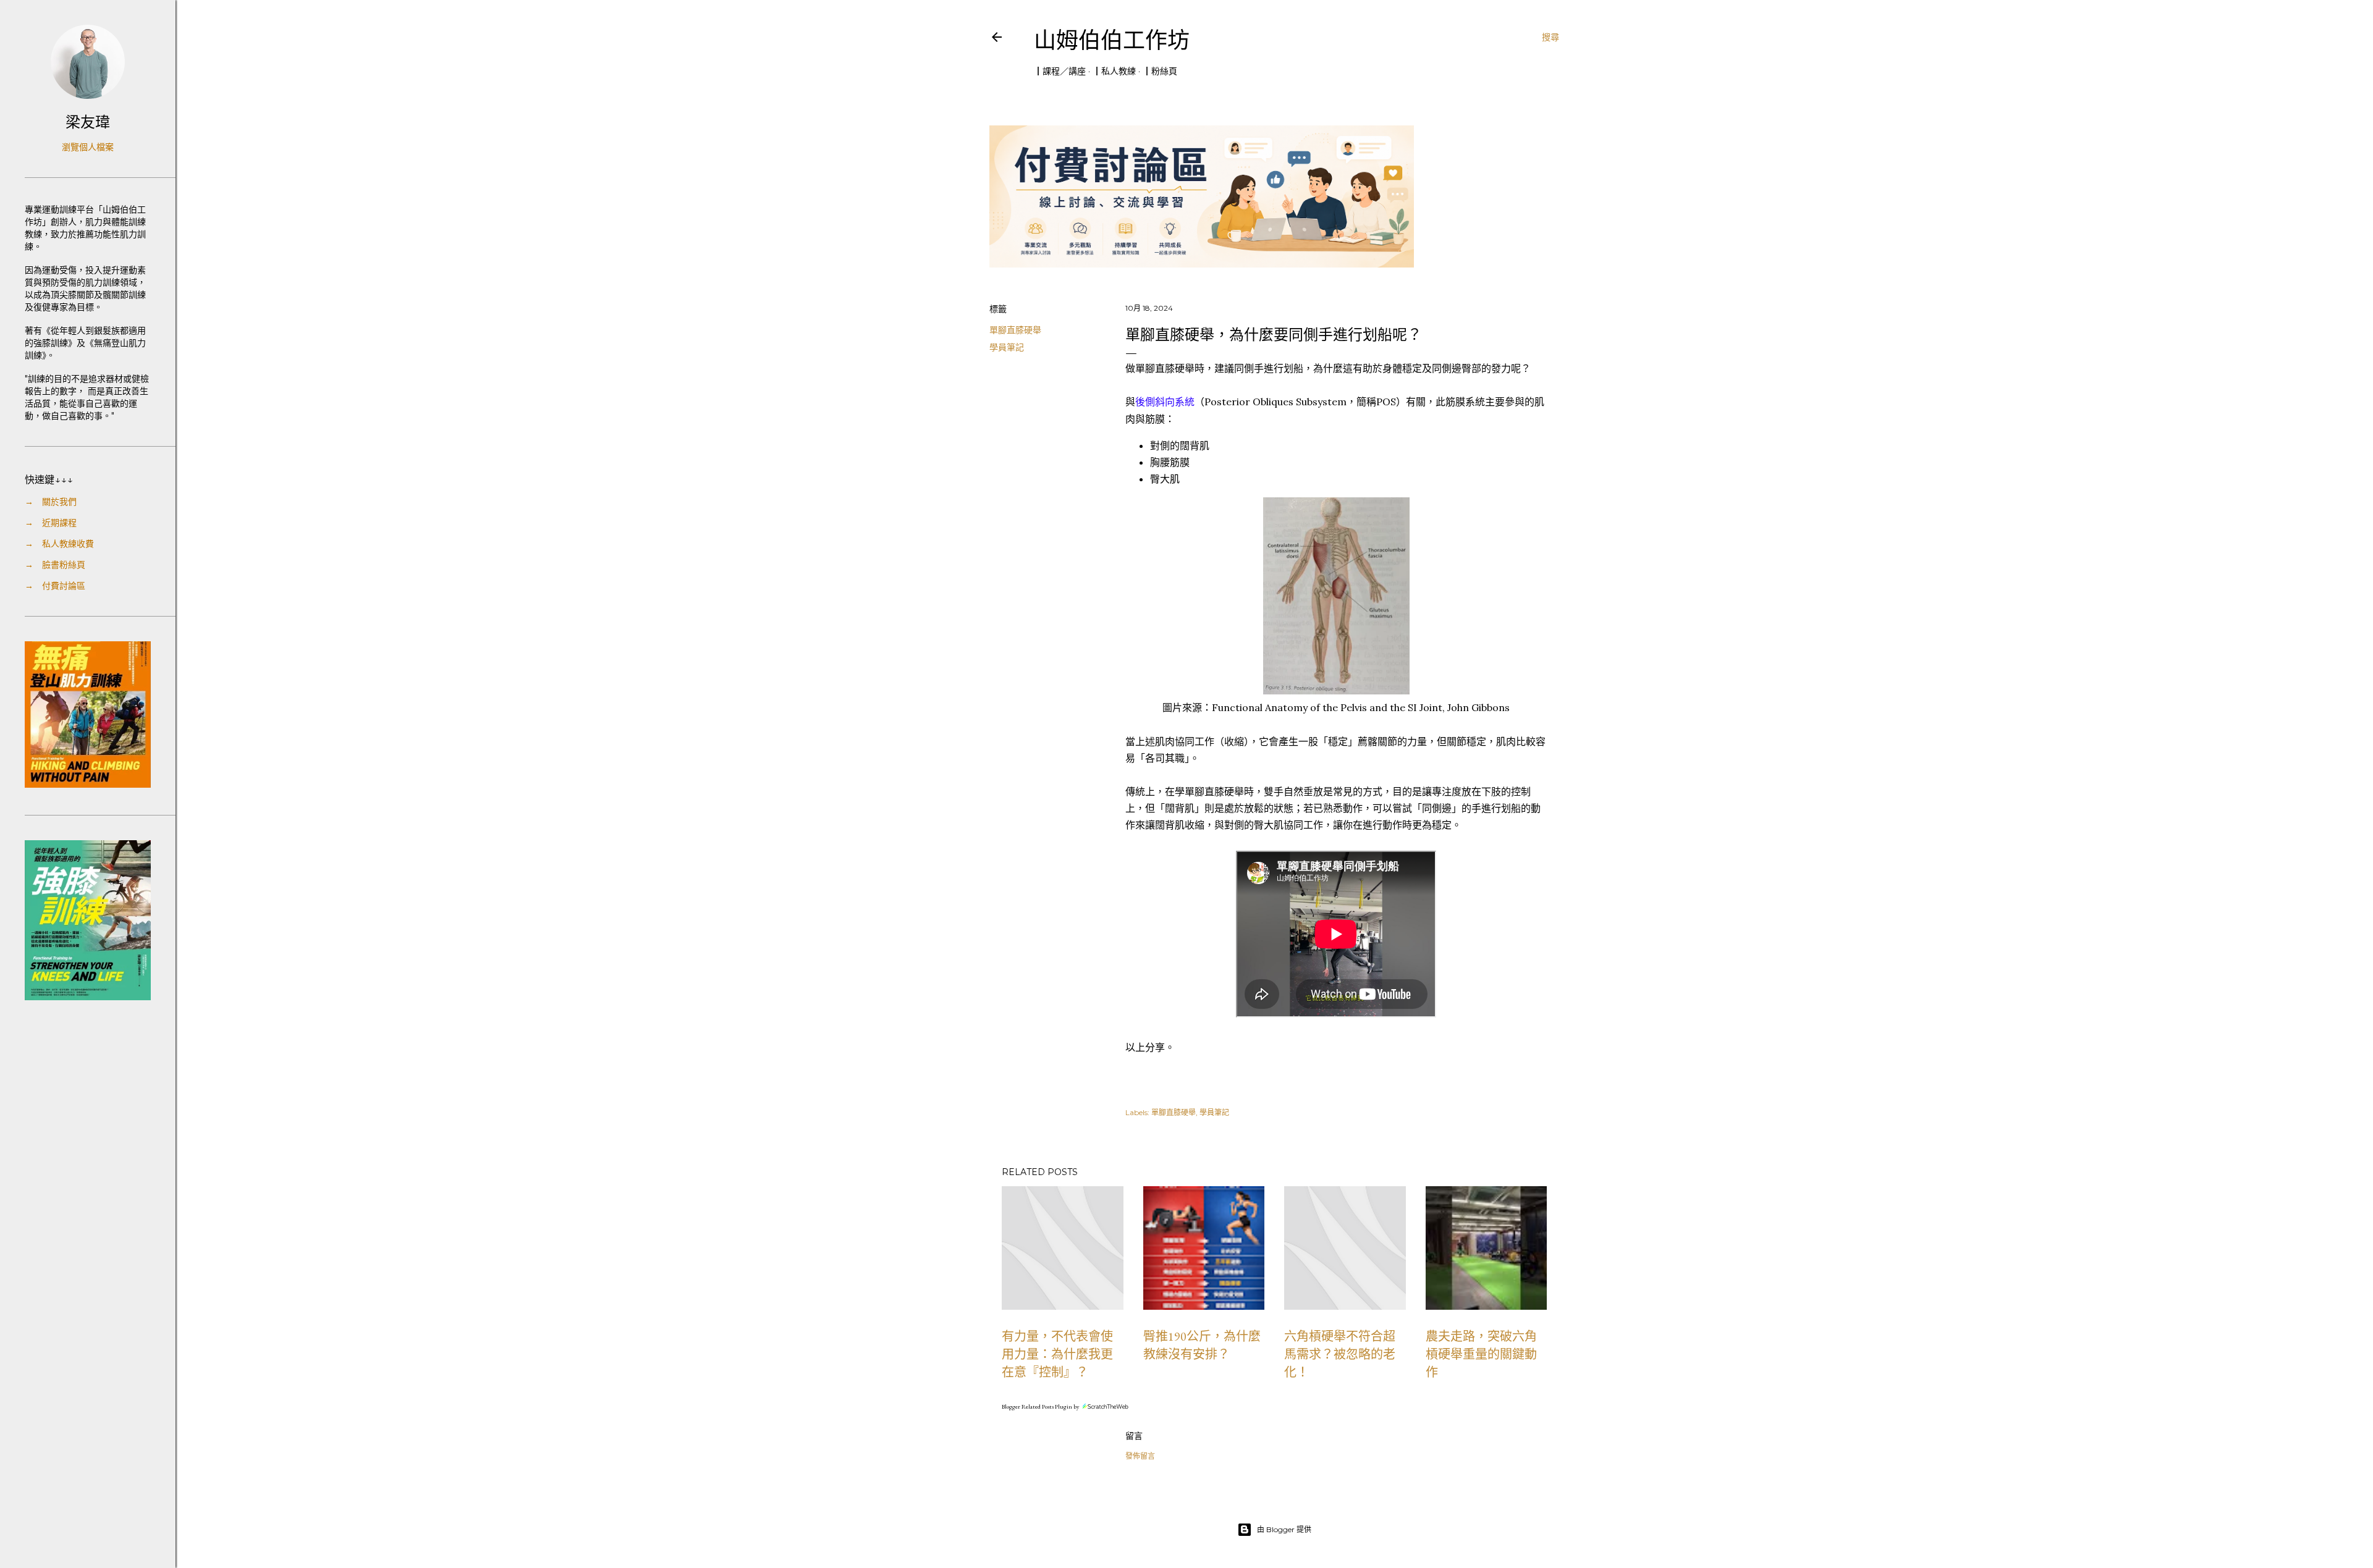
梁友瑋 (88, 122)
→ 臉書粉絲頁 (55, 565)
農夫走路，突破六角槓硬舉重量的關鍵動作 (1481, 1354)
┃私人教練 (1114, 71)
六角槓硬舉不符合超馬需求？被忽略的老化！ (1340, 1354)
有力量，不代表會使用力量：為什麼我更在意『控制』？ (1057, 1354)
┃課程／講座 (1060, 71)
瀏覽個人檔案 (88, 147)
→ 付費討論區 (55, 586)
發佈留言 (1140, 1456)
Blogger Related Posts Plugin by (1041, 1406)
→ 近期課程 (51, 523)
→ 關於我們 (51, 502)
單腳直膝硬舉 (1015, 330)
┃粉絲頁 (1160, 71)
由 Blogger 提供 (1284, 1529)
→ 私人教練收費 (59, 544)
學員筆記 (1007, 347)
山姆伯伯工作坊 (1112, 40)
